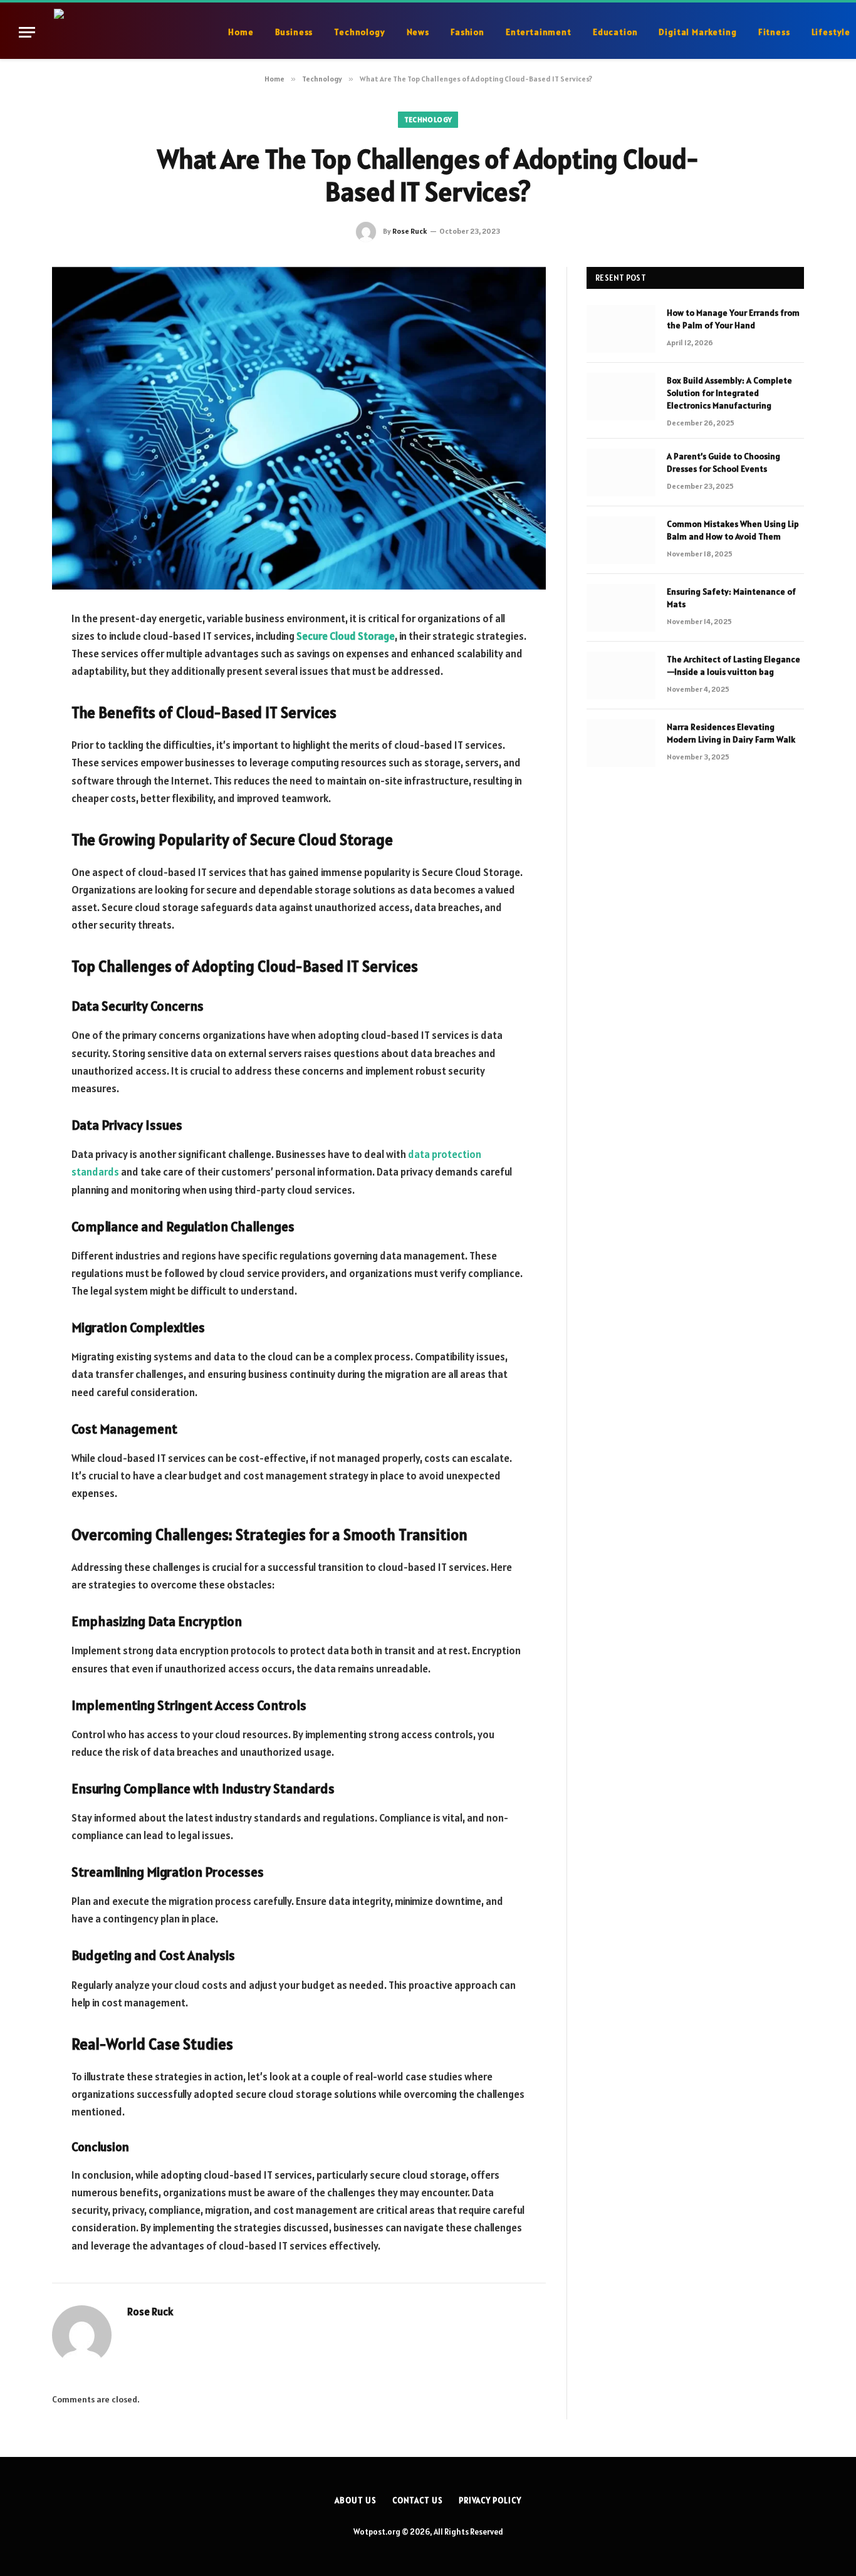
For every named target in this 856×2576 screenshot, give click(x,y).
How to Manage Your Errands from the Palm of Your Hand (733, 319)
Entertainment (539, 32)
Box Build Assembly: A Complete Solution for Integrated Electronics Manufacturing (729, 393)
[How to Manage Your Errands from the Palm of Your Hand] (621, 329)
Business (294, 32)
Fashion (467, 32)
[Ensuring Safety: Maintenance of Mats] (621, 608)
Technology (359, 32)
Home (241, 32)
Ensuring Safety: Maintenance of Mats (731, 598)
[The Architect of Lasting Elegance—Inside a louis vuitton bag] (621, 675)
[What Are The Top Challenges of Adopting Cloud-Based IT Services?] (299, 428)
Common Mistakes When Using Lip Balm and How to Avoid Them (733, 530)
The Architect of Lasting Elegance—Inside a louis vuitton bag (733, 665)
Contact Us (418, 2500)
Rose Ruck (410, 231)
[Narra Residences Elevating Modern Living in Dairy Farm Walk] (621, 743)
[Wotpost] (134, 32)
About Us (355, 2500)
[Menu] (27, 32)
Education (615, 32)
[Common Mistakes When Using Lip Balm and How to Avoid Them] (621, 540)
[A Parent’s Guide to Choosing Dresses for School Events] (621, 472)
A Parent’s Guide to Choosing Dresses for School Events (723, 462)
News (418, 32)
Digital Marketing (697, 32)
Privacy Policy (490, 2500)
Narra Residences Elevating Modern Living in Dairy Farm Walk (731, 733)
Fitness (774, 32)
